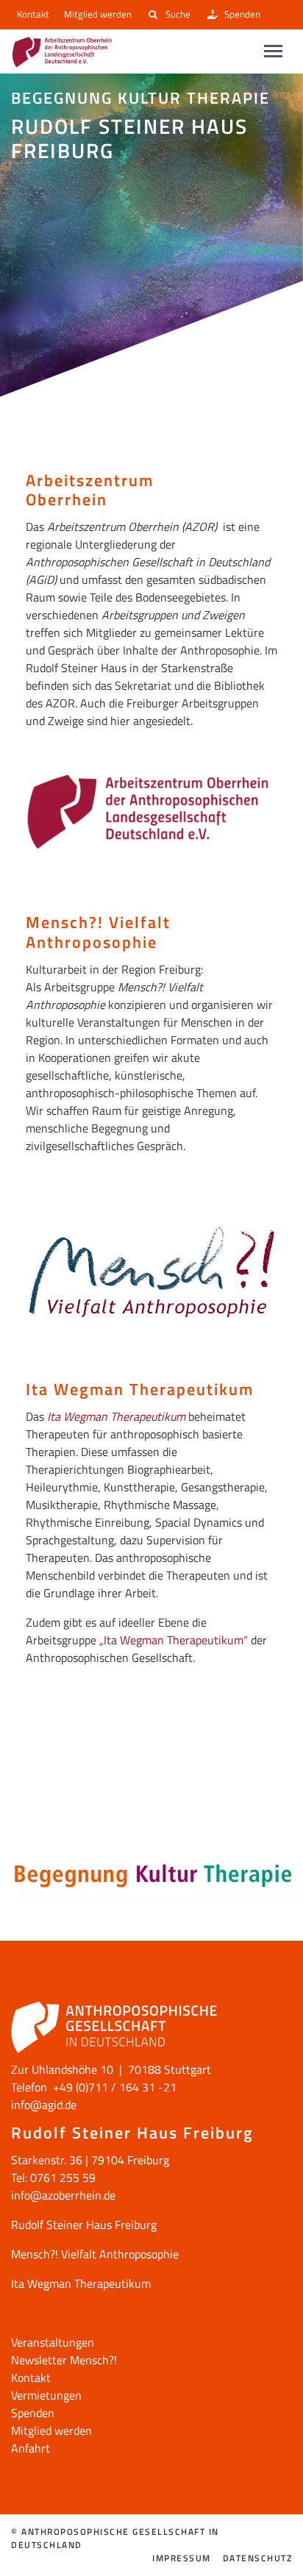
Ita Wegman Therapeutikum (116, 1416)
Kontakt (33, 14)
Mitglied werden (98, 14)
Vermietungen (46, 2395)
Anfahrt (31, 2448)
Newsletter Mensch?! (64, 2360)
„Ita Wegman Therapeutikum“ (174, 1640)
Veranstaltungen (53, 2342)
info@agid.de (44, 2105)
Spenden (242, 14)
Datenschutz (258, 2558)
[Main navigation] (273, 51)
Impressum (182, 2558)
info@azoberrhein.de (63, 2195)
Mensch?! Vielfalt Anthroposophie (95, 2254)
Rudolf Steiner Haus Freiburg (84, 2224)
